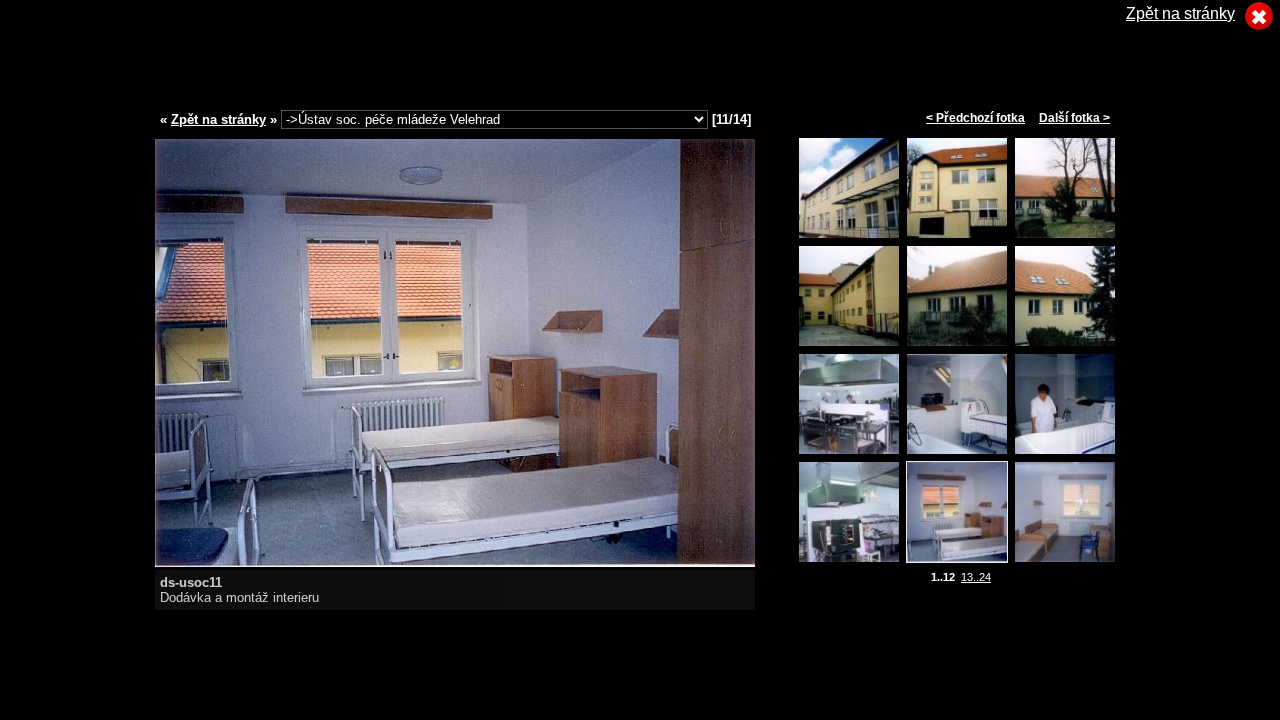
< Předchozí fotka (975, 118)
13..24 (976, 577)
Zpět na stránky (218, 119)
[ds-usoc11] (455, 561)
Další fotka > (1074, 118)
